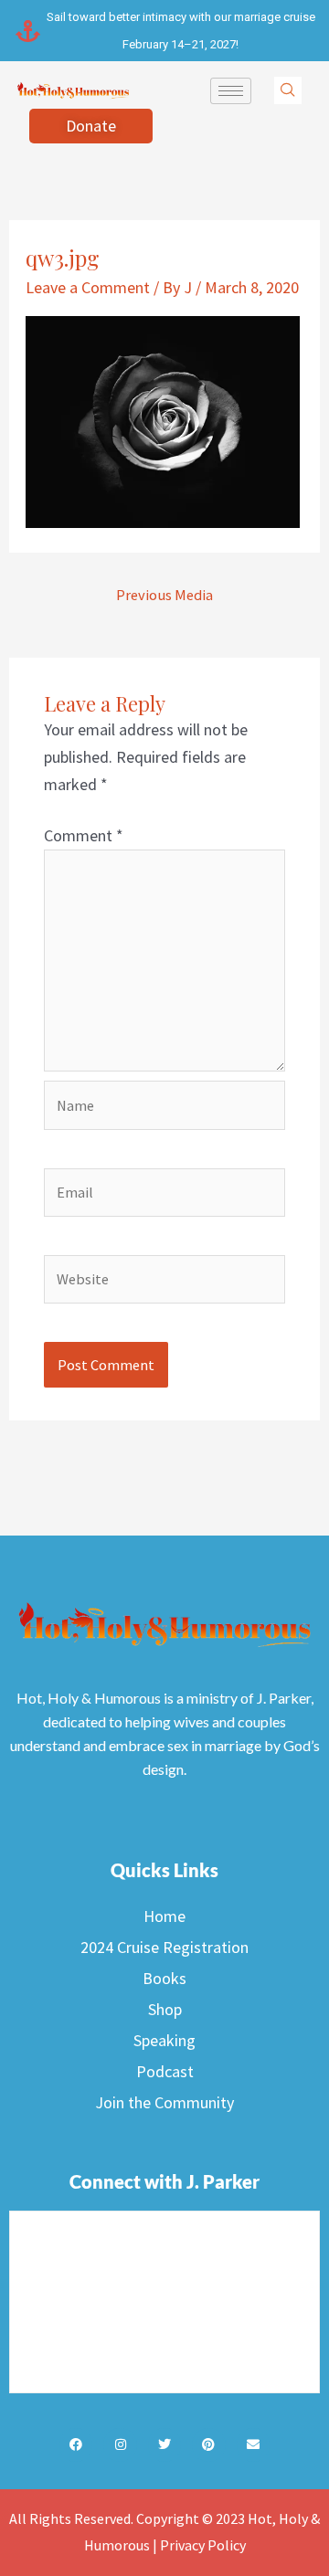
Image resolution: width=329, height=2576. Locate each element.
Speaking (164, 2040)
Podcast (165, 2071)
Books (164, 1978)
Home (164, 1916)
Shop (165, 2009)
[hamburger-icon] (231, 91)
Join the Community (164, 2102)
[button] (288, 90)
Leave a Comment (88, 287)
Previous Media (164, 595)
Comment (84, 835)
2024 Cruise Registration (164, 1947)
